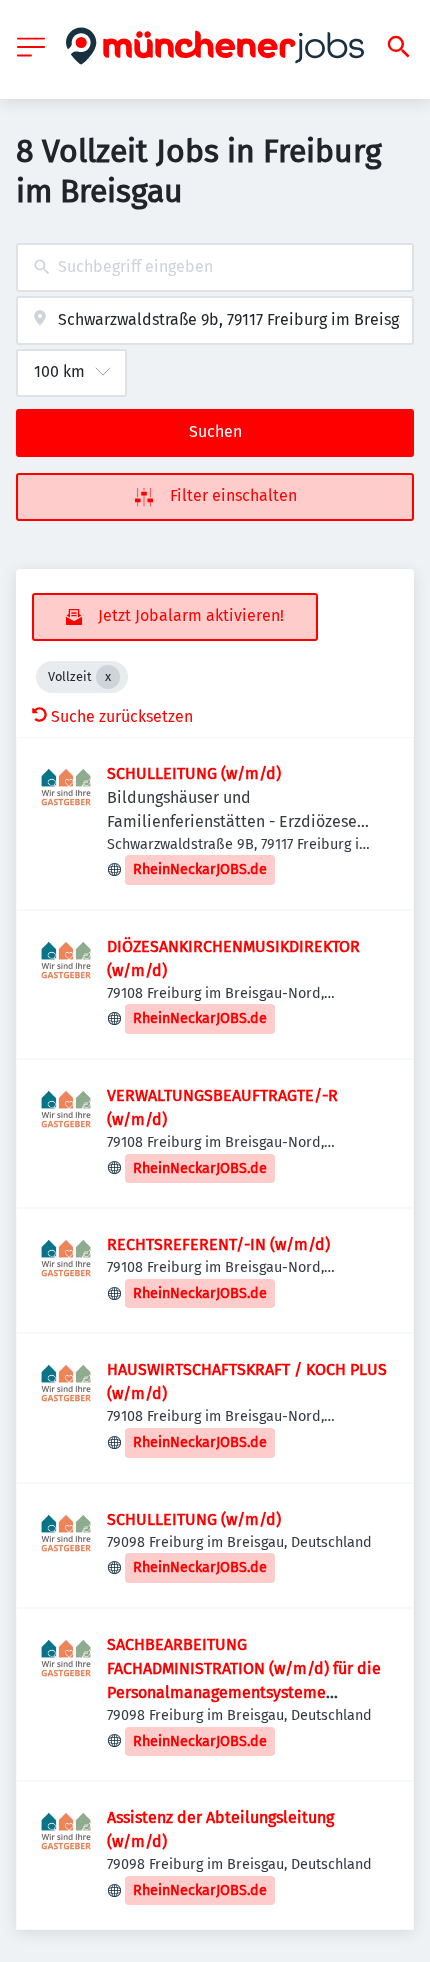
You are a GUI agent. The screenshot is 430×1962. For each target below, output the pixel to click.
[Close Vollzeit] (108, 677)
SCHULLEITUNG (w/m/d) (194, 773)
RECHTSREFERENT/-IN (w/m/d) (218, 1244)
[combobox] (215, 267)
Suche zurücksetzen (122, 716)
